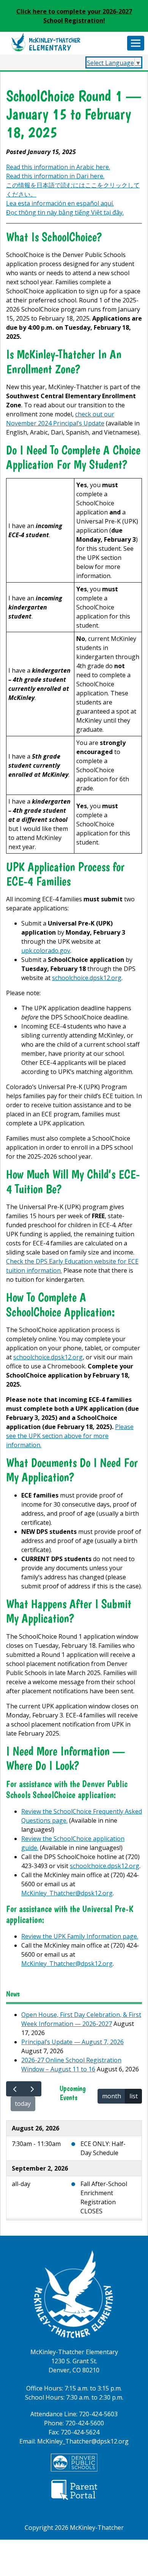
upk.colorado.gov (46, 951)
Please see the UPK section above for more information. (70, 1436)
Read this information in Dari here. (55, 176)
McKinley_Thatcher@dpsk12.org (67, 1893)
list (134, 2096)
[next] (32, 2089)
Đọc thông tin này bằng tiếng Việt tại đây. (65, 212)
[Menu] (136, 43)
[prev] (15, 2089)
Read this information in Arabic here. (58, 167)
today (23, 2104)
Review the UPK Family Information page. (80, 1936)
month (112, 2096)
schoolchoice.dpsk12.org (87, 978)
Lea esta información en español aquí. (60, 203)
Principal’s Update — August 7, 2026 (72, 2042)
